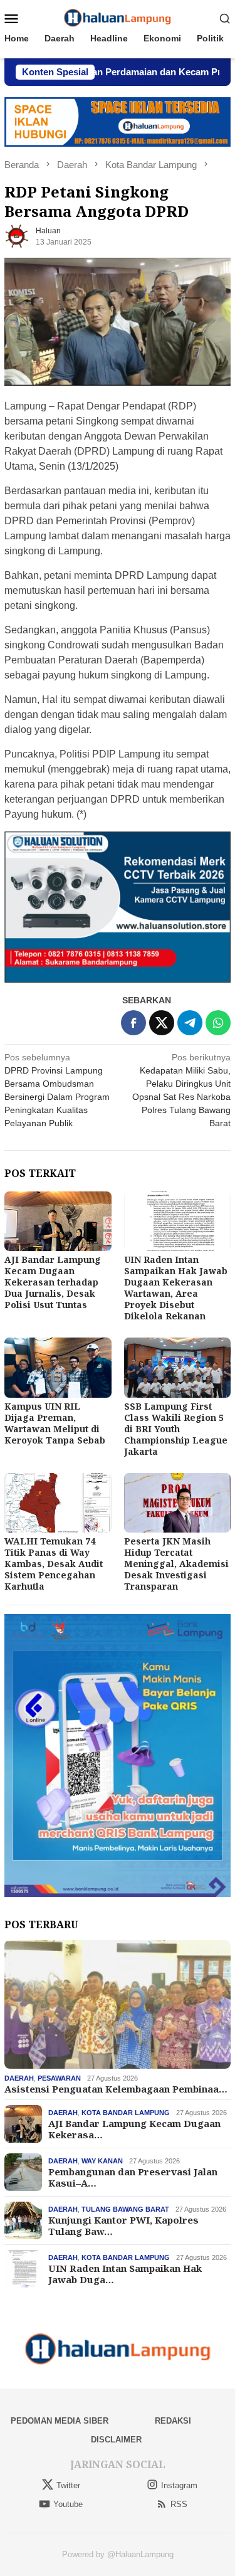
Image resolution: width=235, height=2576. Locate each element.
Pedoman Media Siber (60, 2421)
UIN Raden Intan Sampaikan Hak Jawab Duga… (125, 2274)
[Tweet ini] (162, 1023)
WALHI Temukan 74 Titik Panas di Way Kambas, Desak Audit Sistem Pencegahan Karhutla (54, 1564)
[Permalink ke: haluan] (17, 236)
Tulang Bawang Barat (125, 2209)
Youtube (68, 2504)
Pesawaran (59, 2078)
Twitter (68, 2485)
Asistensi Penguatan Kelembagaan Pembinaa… (116, 2089)
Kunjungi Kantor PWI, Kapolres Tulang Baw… (123, 2225)
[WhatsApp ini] (218, 1023)
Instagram (179, 2485)
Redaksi (173, 2421)
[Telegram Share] (190, 1023)
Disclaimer (116, 2440)
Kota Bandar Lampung (126, 2113)
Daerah (19, 2078)
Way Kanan (102, 2161)
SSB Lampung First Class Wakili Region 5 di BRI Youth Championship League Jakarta (176, 1429)
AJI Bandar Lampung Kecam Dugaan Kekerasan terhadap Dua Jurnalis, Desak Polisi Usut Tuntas (53, 1282)
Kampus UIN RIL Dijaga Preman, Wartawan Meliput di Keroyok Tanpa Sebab (55, 1423)
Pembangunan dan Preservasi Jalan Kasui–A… (133, 2177)
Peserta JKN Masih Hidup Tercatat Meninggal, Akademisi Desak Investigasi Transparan (176, 1564)
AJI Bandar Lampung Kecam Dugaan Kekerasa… (134, 2129)
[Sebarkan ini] (133, 1023)
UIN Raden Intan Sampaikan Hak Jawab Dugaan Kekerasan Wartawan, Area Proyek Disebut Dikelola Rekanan (176, 1288)
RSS (179, 2504)
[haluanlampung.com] (118, 18)
